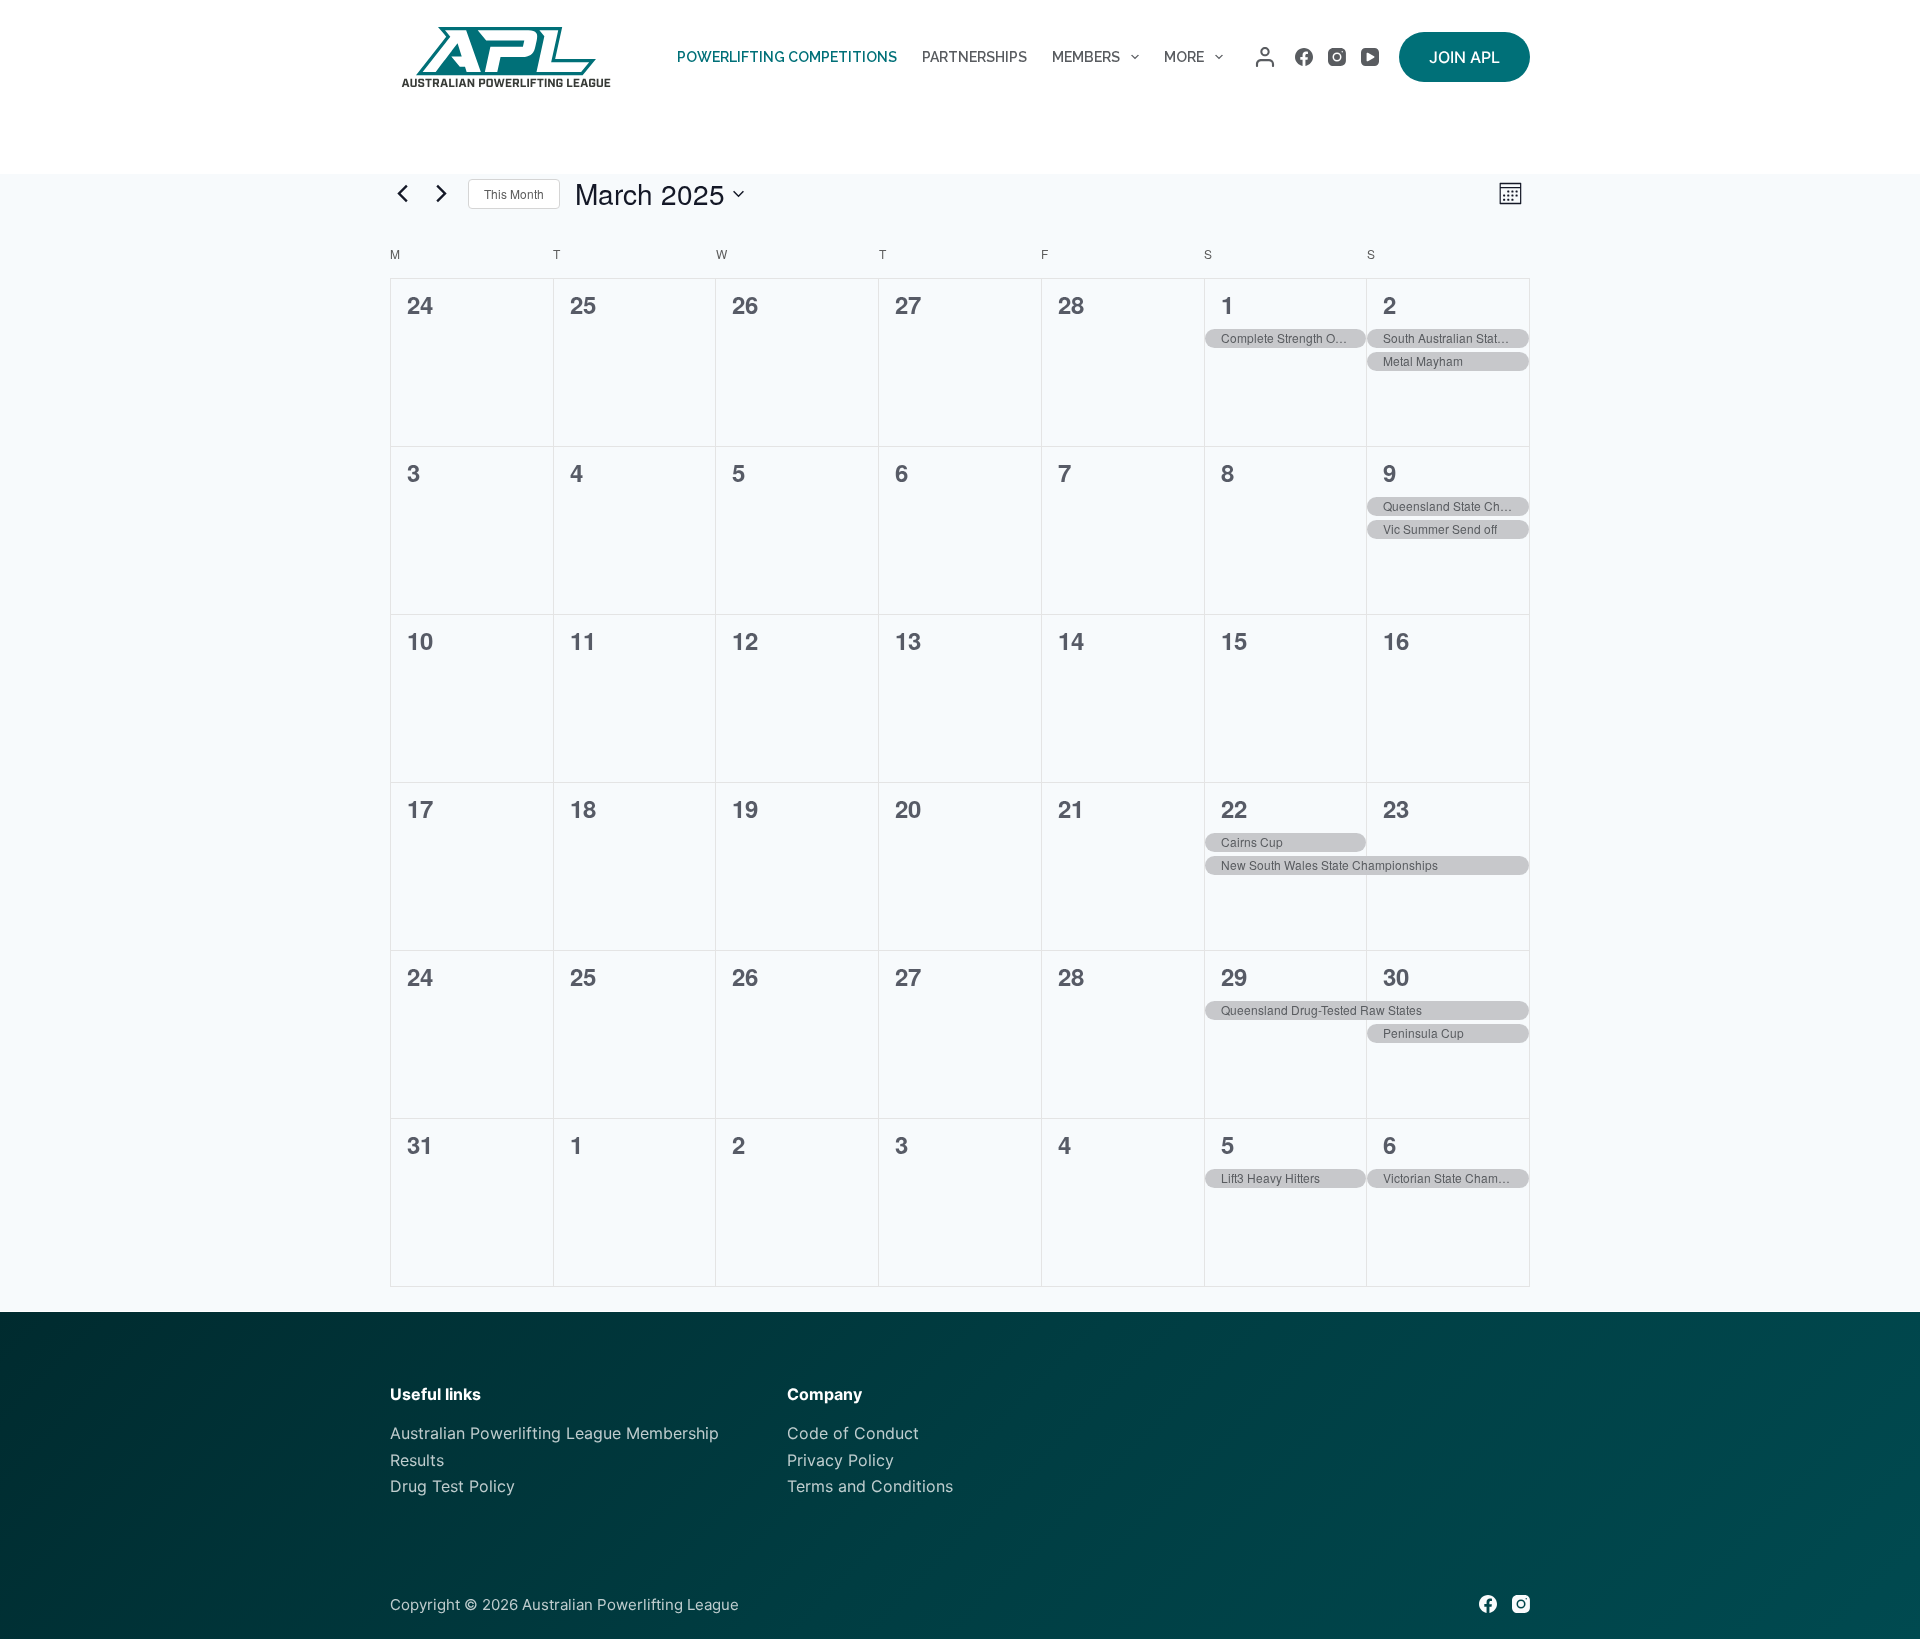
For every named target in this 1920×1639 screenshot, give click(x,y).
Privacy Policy (840, 1460)
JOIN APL (1464, 57)
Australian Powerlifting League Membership (554, 1433)
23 (1396, 808)
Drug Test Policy (452, 1486)
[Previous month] (402, 194)
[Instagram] (1337, 57)
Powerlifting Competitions (787, 57)
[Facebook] (1304, 57)
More (1184, 57)
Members (1086, 57)
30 (1396, 976)
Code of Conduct (853, 1433)
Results (417, 1460)
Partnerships (974, 57)
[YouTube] (1370, 57)
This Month (514, 193)
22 (1234, 808)
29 (1234, 976)
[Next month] (441, 194)
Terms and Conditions (870, 1486)
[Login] (1265, 57)
